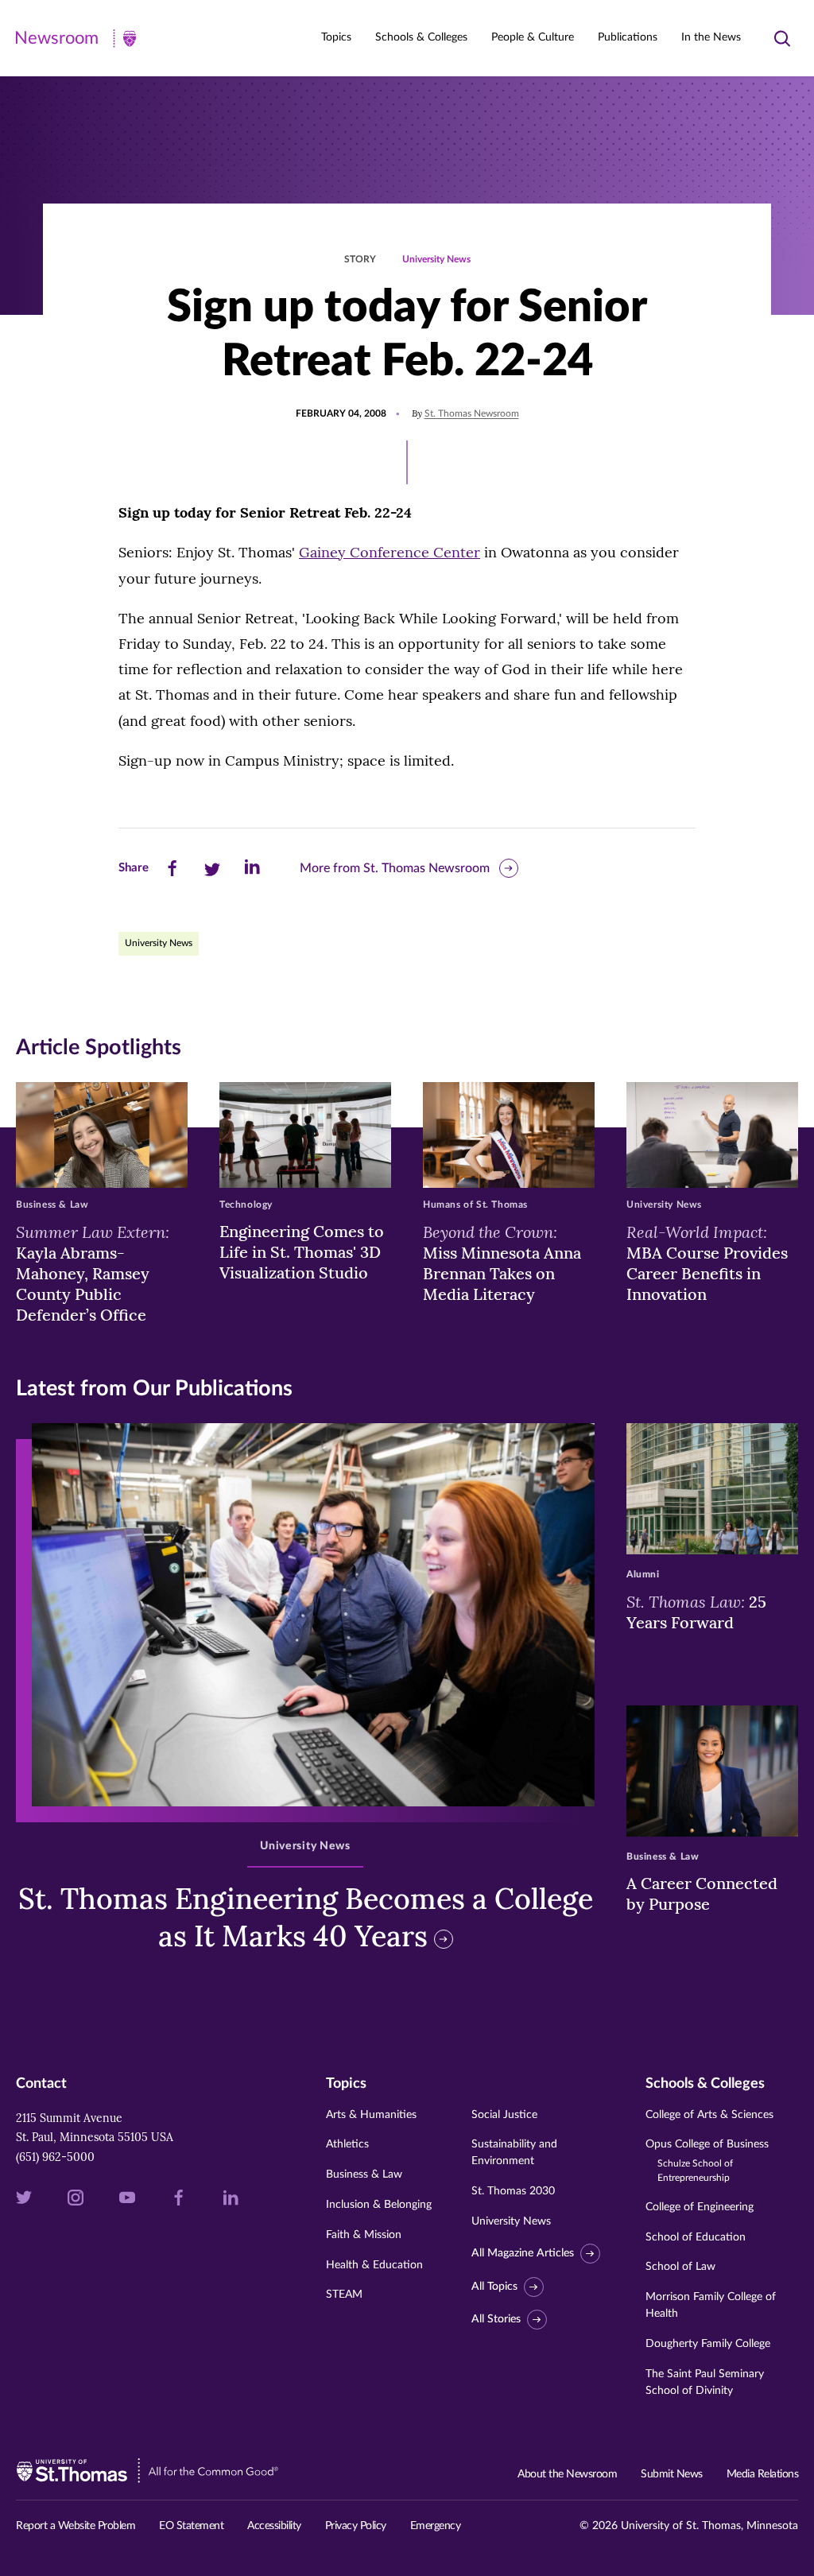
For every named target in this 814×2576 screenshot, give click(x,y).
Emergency (436, 2526)
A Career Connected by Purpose (702, 1893)
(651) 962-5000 (55, 2157)
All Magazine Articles (523, 2253)
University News (436, 259)
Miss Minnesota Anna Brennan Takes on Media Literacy (502, 1263)
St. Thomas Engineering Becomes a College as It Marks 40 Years (306, 1917)
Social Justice (504, 2115)
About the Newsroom (567, 2474)
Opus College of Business (707, 2161)
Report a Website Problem (76, 2526)
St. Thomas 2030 (513, 2191)
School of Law (680, 2267)
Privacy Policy (356, 2526)
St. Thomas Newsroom (472, 413)
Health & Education (374, 2265)
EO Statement (191, 2526)
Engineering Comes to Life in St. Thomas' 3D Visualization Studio (302, 1252)
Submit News (672, 2474)
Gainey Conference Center (390, 552)
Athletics (347, 2144)
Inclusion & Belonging (379, 2205)
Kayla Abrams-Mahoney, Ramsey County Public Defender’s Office (93, 1273)
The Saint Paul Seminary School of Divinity (705, 2382)
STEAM (344, 2295)
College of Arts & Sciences (709, 2115)
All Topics (494, 2287)
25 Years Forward (696, 1612)
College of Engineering (700, 2207)
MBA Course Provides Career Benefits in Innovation (707, 1263)
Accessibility (274, 2526)
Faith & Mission (364, 2235)
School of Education (696, 2237)
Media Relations (763, 2474)
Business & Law (364, 2174)
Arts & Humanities (371, 2115)
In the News (711, 37)
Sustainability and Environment (514, 2153)
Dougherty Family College (708, 2344)
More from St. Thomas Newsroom (395, 868)
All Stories (496, 2319)
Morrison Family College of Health (711, 2305)
